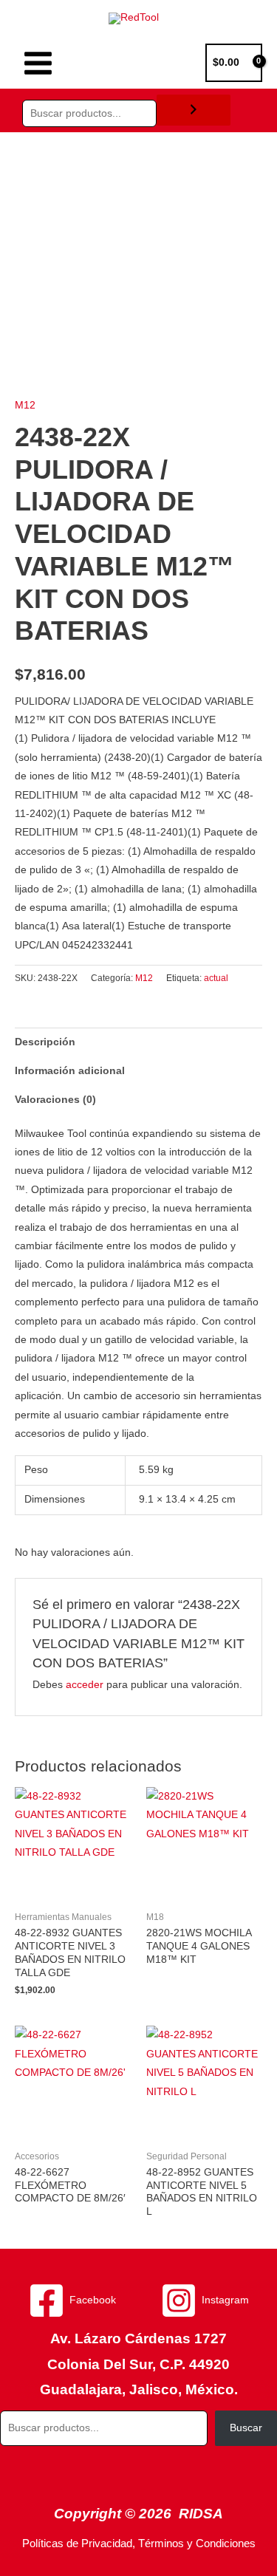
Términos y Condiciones (197, 2543)
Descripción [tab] (45, 1042)
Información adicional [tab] (70, 1071)
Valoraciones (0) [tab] (55, 1100)
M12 (25, 405)
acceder (85, 1685)
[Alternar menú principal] (38, 63)
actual (216, 978)
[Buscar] (194, 110)
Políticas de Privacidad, (79, 2543)
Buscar (246, 2428)
